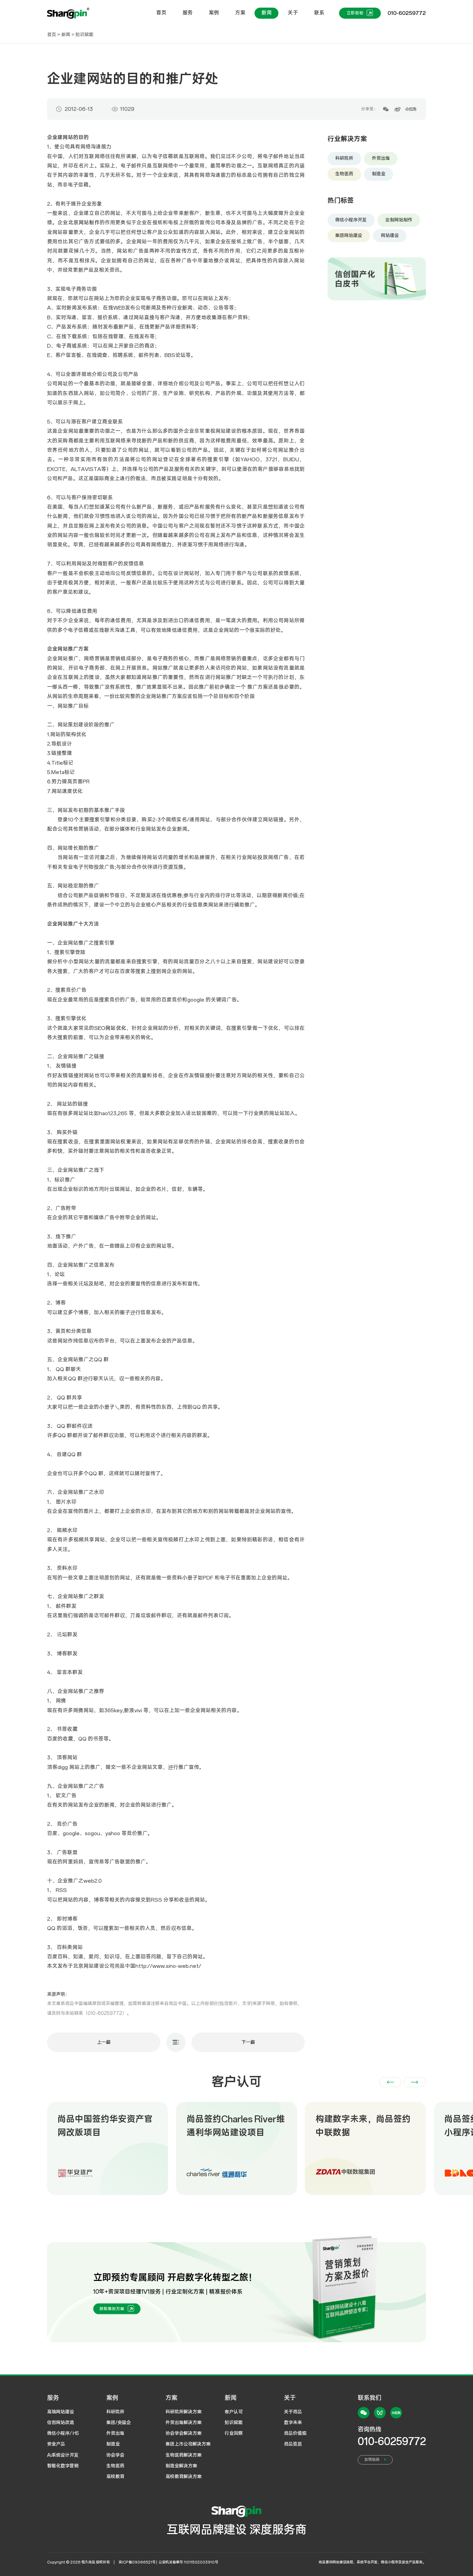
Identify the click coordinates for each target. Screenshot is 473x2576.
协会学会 (115, 2455)
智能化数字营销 (63, 2466)
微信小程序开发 (351, 220)
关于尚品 (293, 2412)
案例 (214, 13)
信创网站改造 (61, 2423)
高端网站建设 (61, 2412)
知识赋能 (84, 35)
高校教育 (115, 2477)
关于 (293, 13)
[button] (390, 2082)
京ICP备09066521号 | (138, 2562)
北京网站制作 (84, 223)
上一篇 (104, 2042)
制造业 (379, 174)
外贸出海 (381, 158)
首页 (161, 13)
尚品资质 (293, 2444)
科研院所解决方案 (184, 2412)
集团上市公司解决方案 (188, 2444)
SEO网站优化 (110, 1028)
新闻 (267, 13)
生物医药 (344, 174)
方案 (240, 13)
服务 (188, 13)
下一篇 (248, 2042)
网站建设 (390, 236)
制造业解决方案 (181, 2466)
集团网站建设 (349, 236)
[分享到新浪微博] (398, 109)
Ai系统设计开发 (63, 2455)
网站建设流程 (343, 2562)
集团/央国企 (119, 2423)
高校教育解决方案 (184, 2477)
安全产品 (56, 2444)
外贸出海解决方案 (184, 2423)
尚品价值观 (295, 2433)
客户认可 (234, 2412)
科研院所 (344, 158)
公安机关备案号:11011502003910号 (188, 2562)
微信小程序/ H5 (63, 2433)
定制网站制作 (399, 220)
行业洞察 (234, 2433)
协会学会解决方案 (184, 2433)
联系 (319, 13)
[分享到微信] (386, 109)
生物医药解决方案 (184, 2455)
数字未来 (293, 2423)
